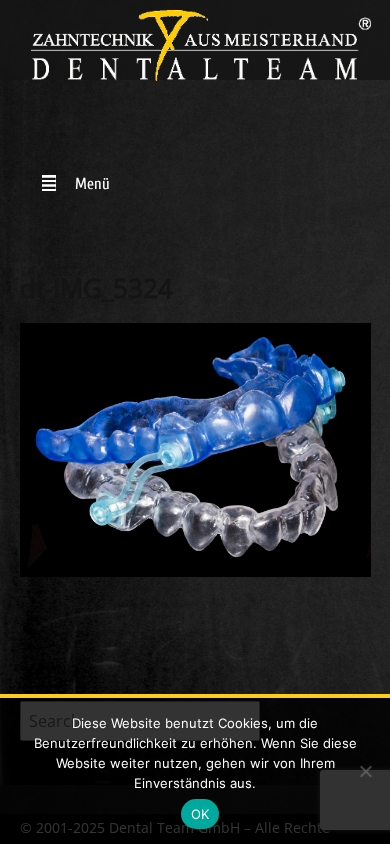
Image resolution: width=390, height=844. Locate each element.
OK (200, 814)
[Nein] (365, 771)
